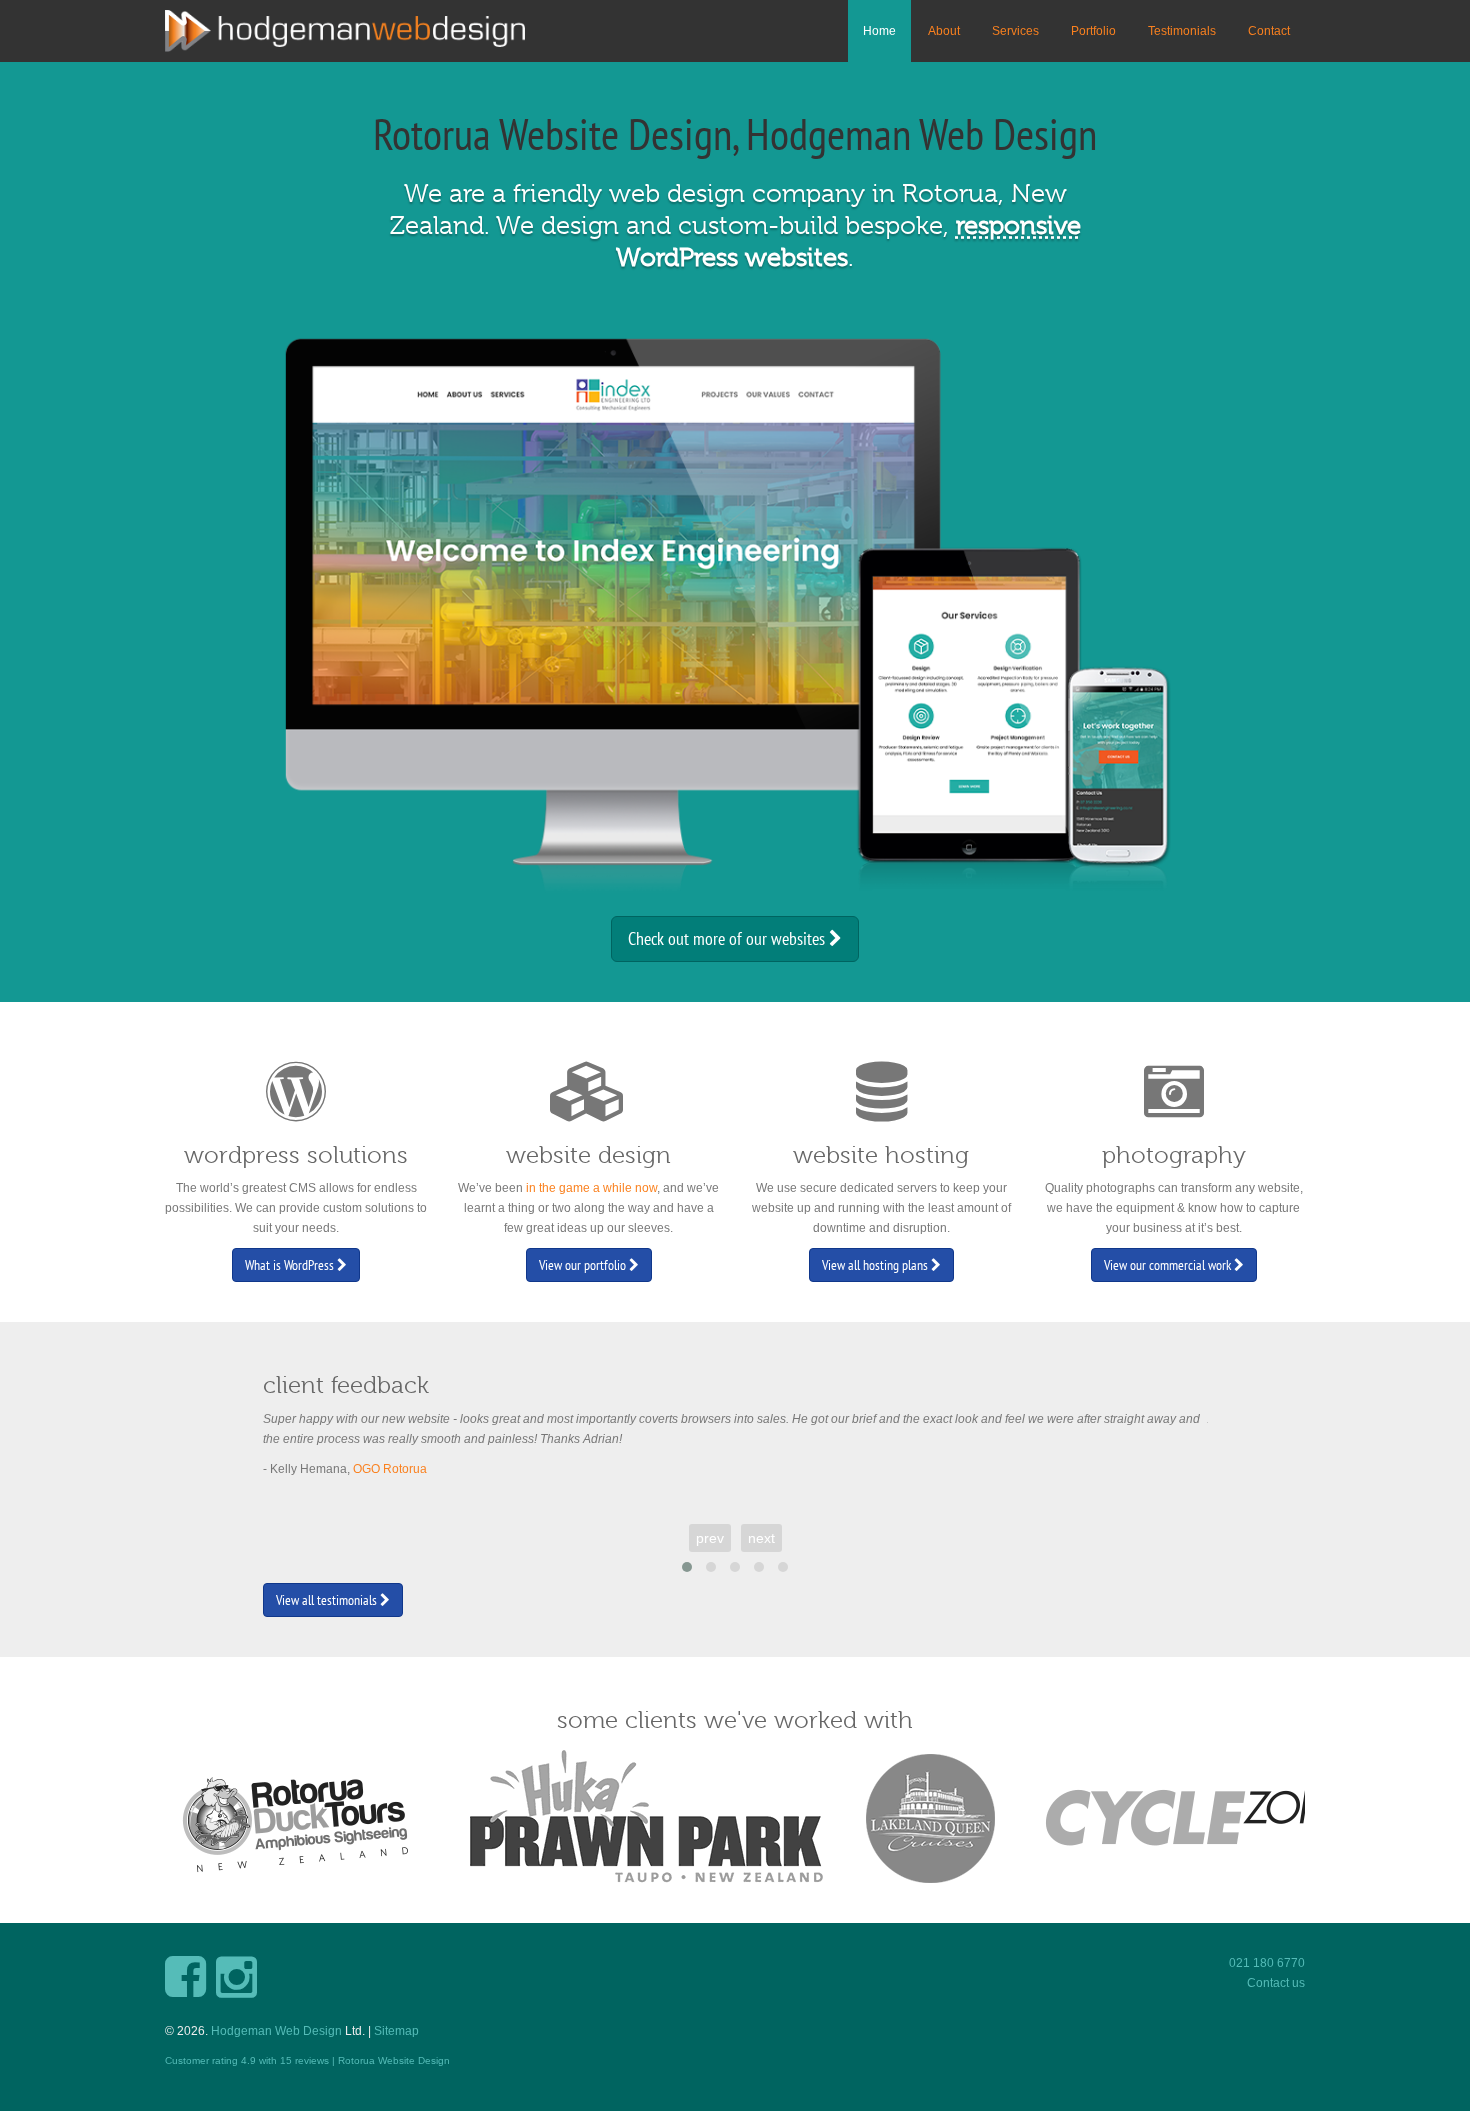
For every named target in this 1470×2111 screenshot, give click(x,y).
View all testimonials (328, 1600)
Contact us (1276, 1983)
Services (1015, 31)
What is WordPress (291, 1265)
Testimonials (1182, 31)
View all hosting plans (876, 1265)
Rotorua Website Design (394, 2060)
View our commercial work (1169, 1265)
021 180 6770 (1267, 1963)
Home (879, 31)
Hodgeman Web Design (276, 2031)
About (944, 31)
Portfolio (1093, 31)
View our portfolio (584, 1265)
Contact (1269, 31)
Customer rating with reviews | (251, 2060)
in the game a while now (591, 1188)
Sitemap (396, 2031)
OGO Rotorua (390, 1469)
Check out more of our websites (728, 938)
